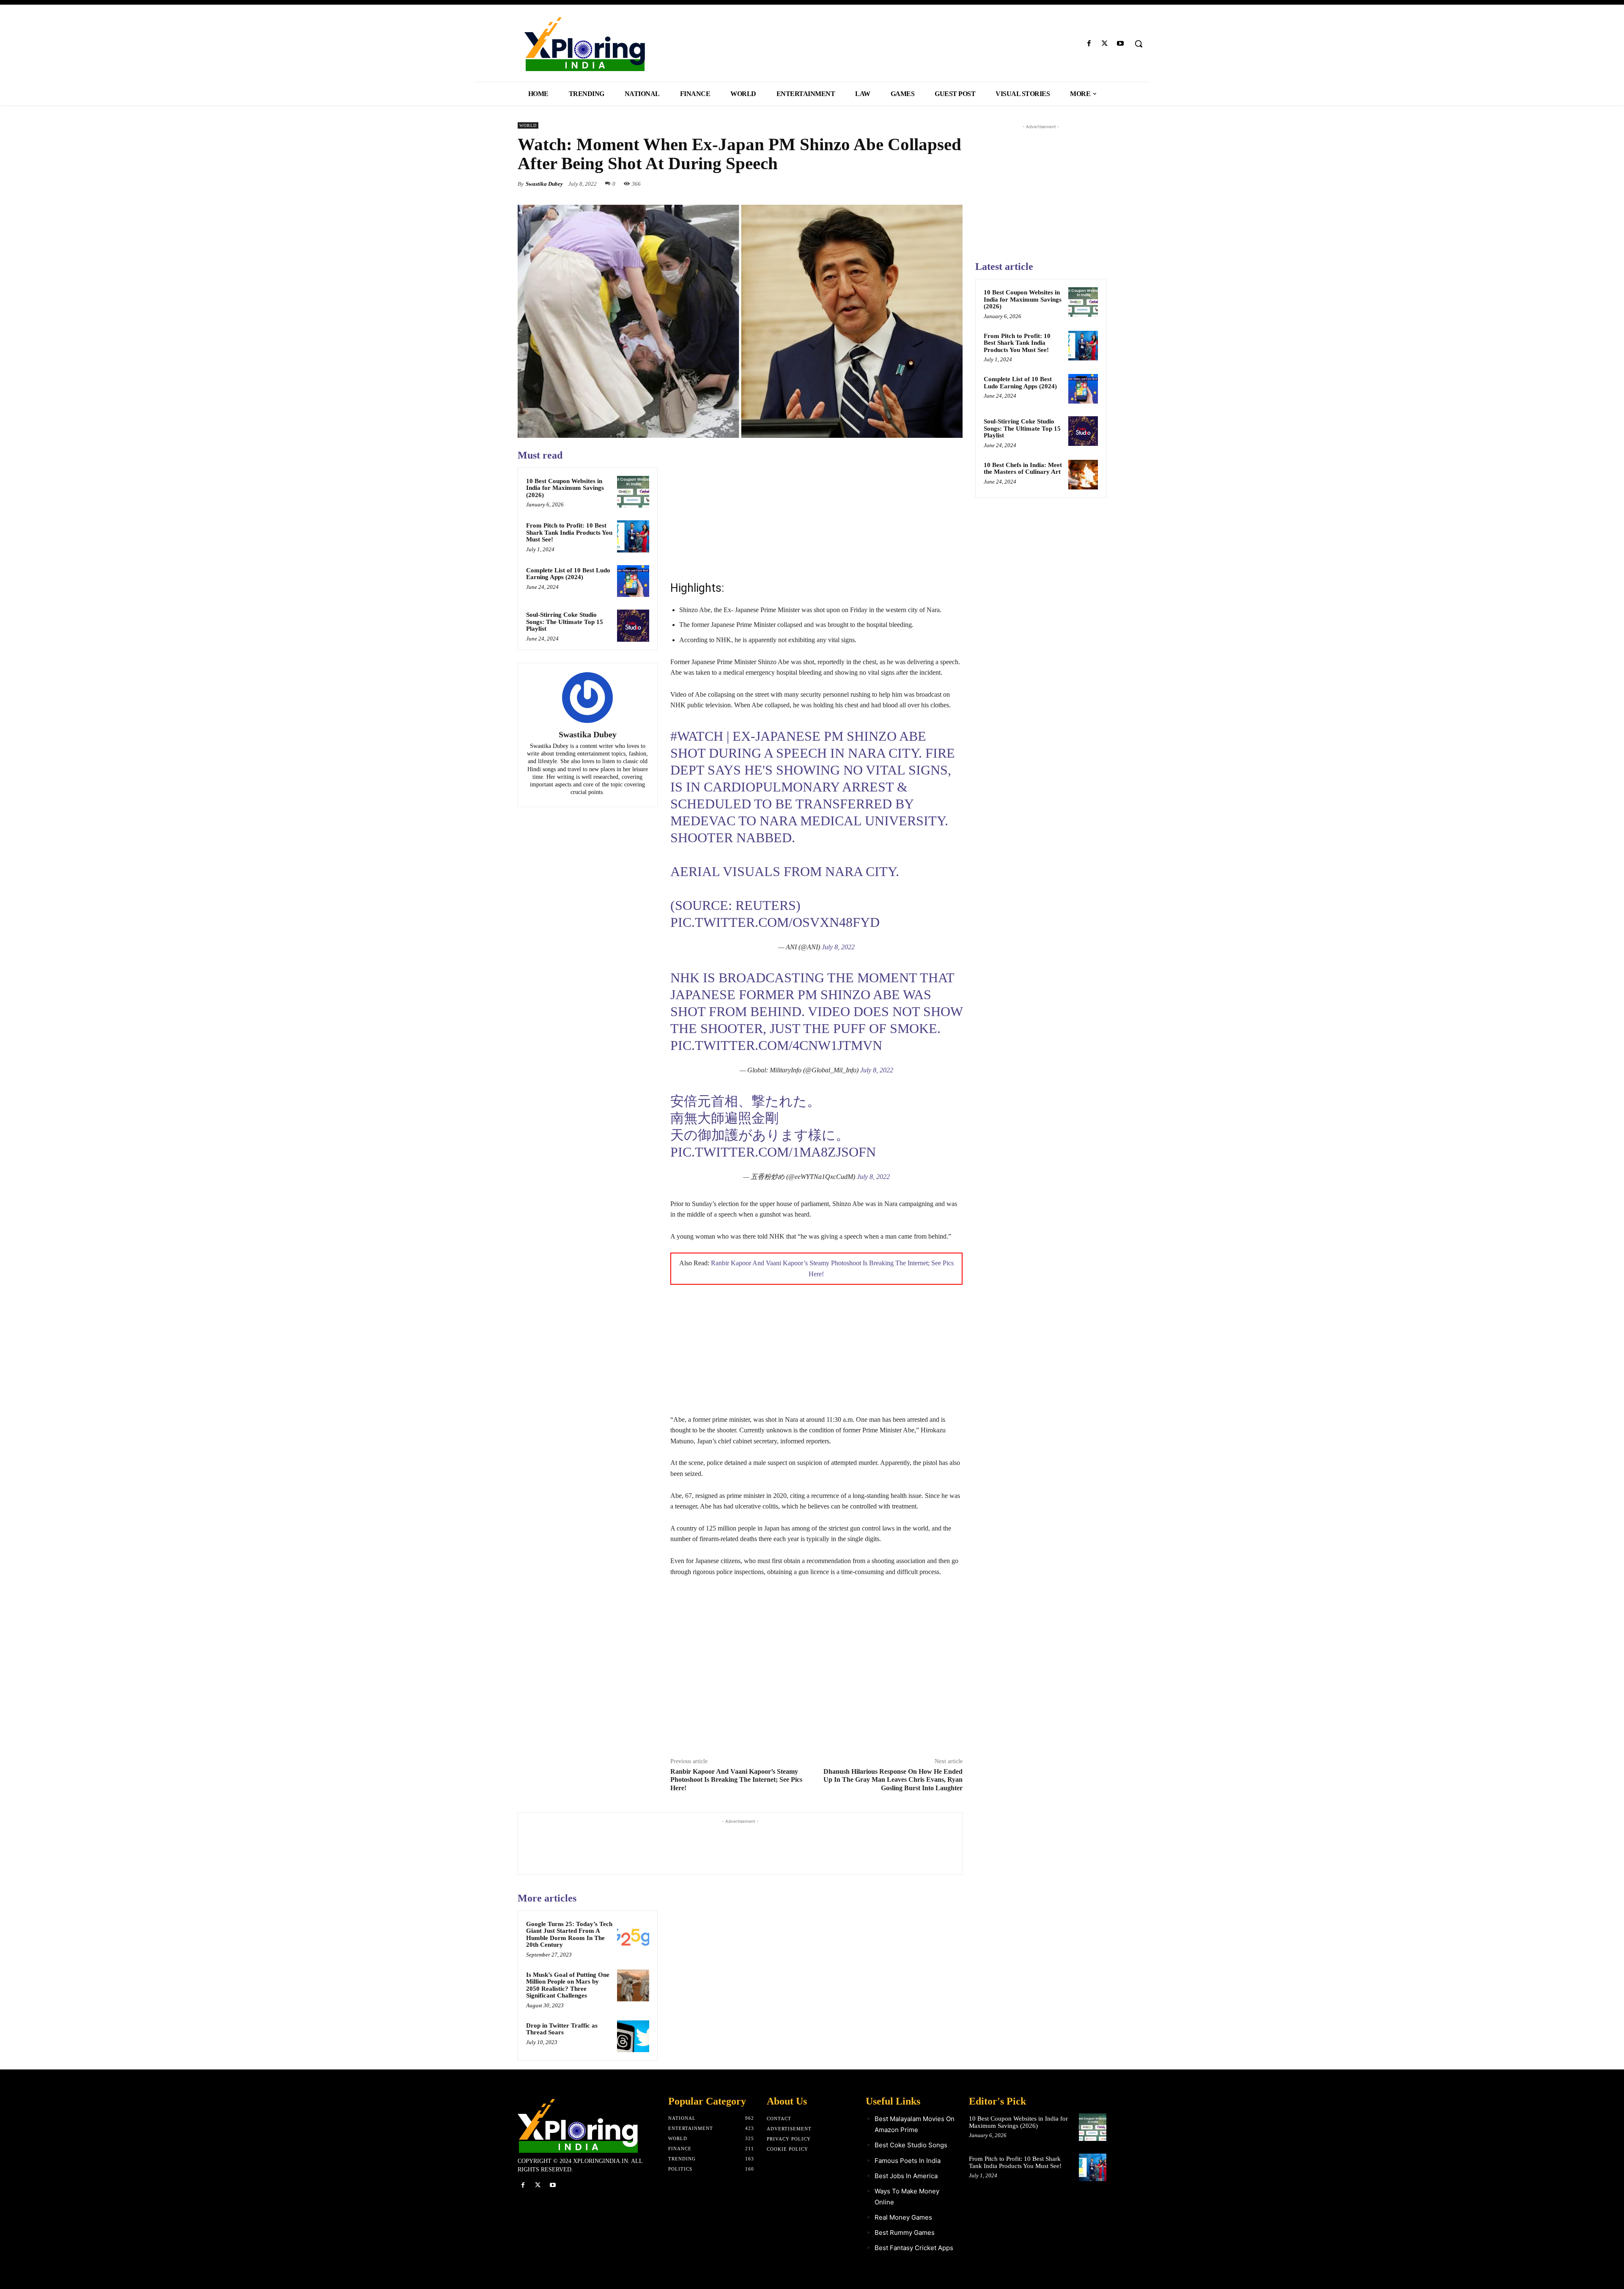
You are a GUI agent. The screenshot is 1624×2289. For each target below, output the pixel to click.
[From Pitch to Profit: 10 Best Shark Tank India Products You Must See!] (633, 536)
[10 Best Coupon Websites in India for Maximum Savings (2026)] (633, 492)
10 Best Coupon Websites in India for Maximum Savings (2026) (565, 488)
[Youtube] (1121, 44)
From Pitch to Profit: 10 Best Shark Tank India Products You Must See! (569, 532)
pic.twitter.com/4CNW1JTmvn (776, 1045)
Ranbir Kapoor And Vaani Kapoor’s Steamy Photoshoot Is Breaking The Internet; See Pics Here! (736, 1779)
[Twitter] (1105, 44)
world (528, 125)
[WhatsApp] (954, 184)
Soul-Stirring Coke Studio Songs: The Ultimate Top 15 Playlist (565, 622)
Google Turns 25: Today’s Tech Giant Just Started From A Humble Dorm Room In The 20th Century (569, 1935)
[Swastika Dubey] (587, 698)
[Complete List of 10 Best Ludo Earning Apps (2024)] (633, 581)
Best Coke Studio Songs (911, 2145)
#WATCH (697, 736)
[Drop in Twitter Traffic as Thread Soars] (633, 2036)
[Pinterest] (935, 184)
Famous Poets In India (908, 2161)
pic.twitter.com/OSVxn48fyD (775, 922)
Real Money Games (903, 2217)
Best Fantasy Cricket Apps (914, 2248)
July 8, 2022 (838, 947)
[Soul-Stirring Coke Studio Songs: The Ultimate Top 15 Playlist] (633, 626)
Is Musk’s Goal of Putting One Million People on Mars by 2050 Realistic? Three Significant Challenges (568, 1985)
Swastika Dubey (544, 184)
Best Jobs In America (906, 2176)
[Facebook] (1089, 44)
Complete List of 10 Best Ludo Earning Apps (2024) (568, 574)
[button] (1138, 44)
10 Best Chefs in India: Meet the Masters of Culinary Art (1023, 469)
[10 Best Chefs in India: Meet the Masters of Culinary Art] (1083, 475)
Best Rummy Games (905, 2233)
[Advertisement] (816, 508)
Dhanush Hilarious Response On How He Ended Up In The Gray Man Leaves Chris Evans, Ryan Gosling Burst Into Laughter (893, 1779)
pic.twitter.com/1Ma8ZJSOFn (773, 1152)
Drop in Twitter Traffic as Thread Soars (562, 2029)
